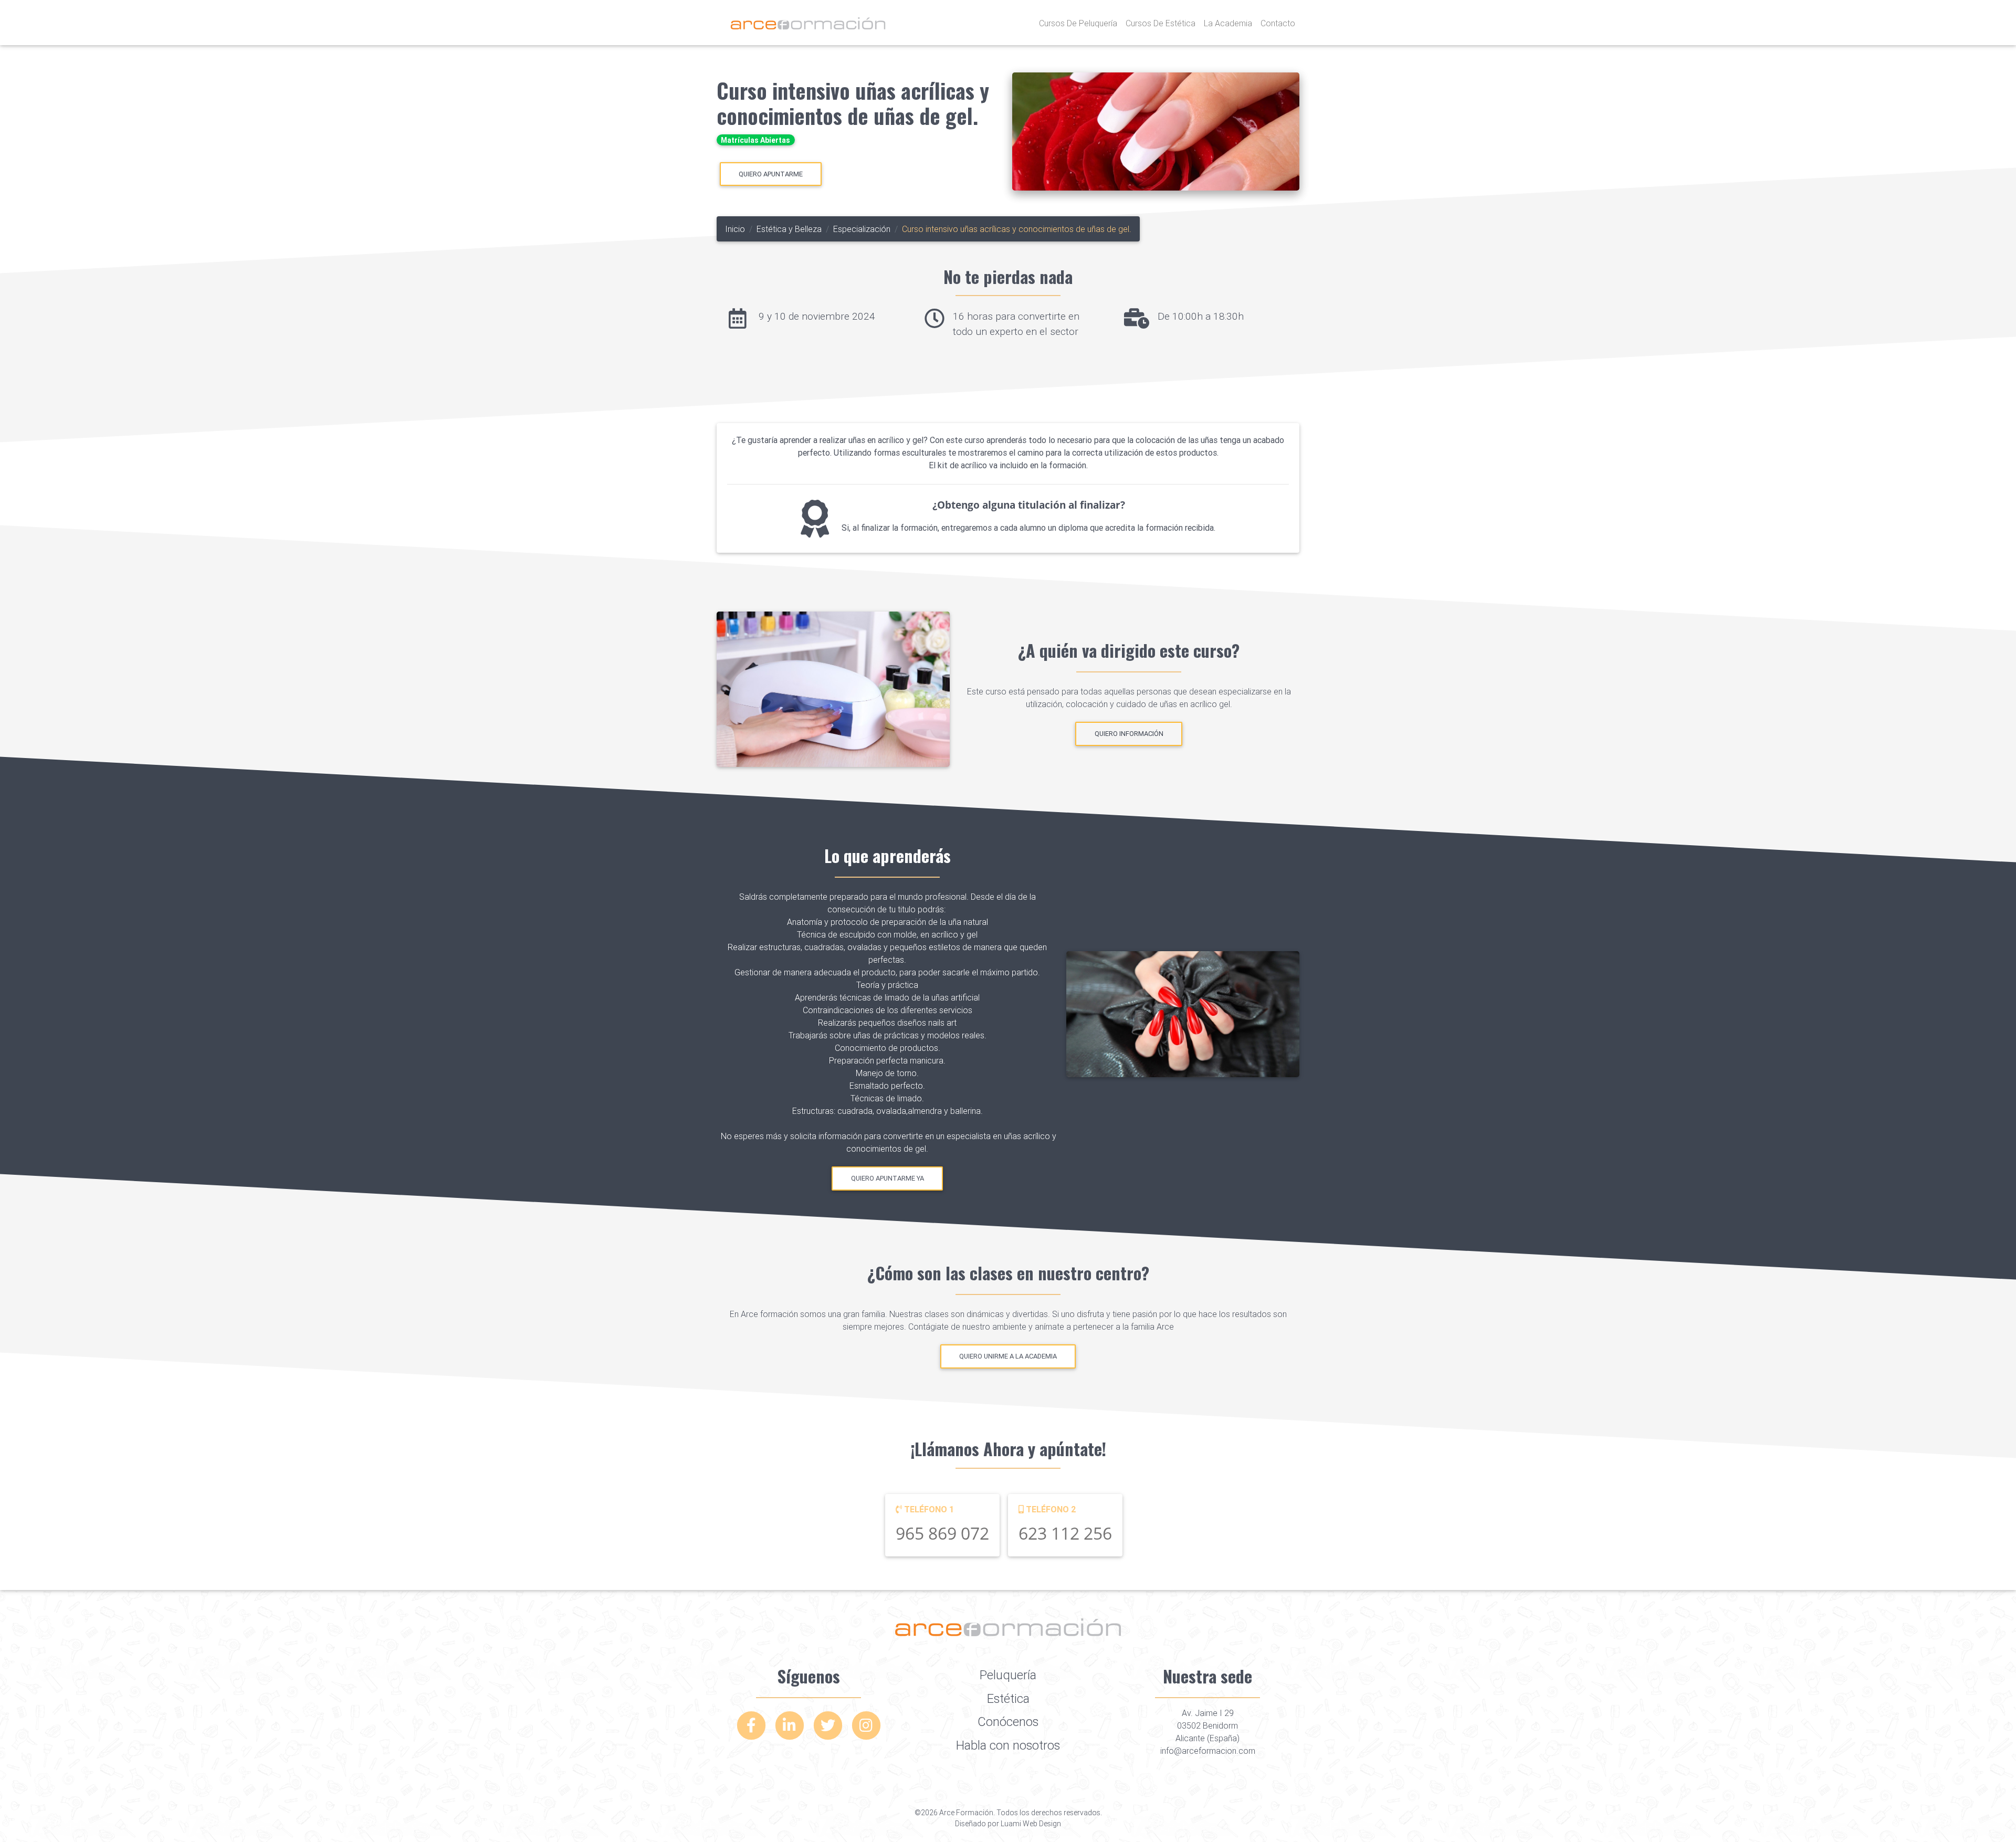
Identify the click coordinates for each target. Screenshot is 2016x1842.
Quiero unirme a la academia (1008, 1357)
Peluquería (1008, 1675)
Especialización (862, 229)
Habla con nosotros (1008, 1745)
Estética (1008, 1698)
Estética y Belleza (789, 229)
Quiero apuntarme (771, 174)
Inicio (735, 229)
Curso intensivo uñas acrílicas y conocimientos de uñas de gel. (853, 103)
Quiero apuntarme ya (888, 1178)
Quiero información (1129, 734)
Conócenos (1008, 1722)
